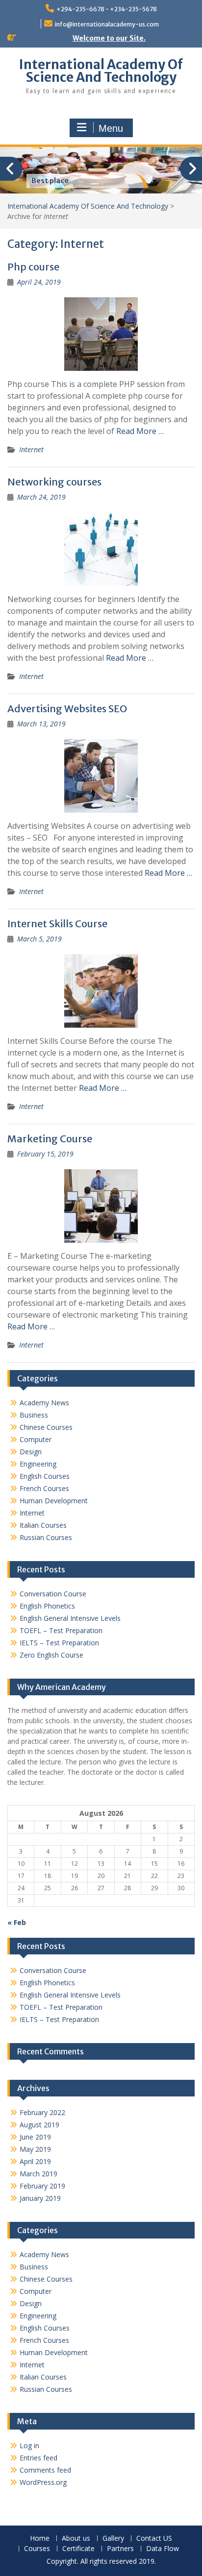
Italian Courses (43, 1525)
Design (31, 1452)
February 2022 (42, 2112)
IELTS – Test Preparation (59, 1643)
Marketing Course (50, 1139)
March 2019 (38, 2174)
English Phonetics (47, 1606)
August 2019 (39, 2125)
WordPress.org (43, 2482)
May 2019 (35, 2149)
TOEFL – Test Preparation (61, 1630)
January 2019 (40, 2198)
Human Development (54, 1501)
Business (34, 1415)
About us (76, 2539)
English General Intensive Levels (70, 1618)
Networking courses (54, 482)
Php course (33, 267)
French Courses (44, 1488)
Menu (111, 128)
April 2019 (35, 2161)
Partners (120, 2549)
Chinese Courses (46, 1427)
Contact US (154, 2539)
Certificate (78, 2549)
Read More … (140, 431)
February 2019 (42, 2186)
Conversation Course (53, 1594)
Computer (36, 1439)
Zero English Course (51, 1655)
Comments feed (45, 2470)
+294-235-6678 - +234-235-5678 (107, 9)
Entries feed (38, 2458)
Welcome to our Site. (109, 38)
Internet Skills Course (57, 924)
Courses (37, 2549)
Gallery (113, 2539)
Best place (50, 181)
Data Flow (163, 2549)
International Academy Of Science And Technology (101, 71)
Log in (29, 2445)
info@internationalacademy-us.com (107, 24)
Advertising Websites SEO (67, 709)
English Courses (45, 1476)
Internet (31, 449)
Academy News (44, 1403)
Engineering (38, 1464)
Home (40, 2539)
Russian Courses (46, 1537)
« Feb (17, 1922)
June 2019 (35, 2137)
